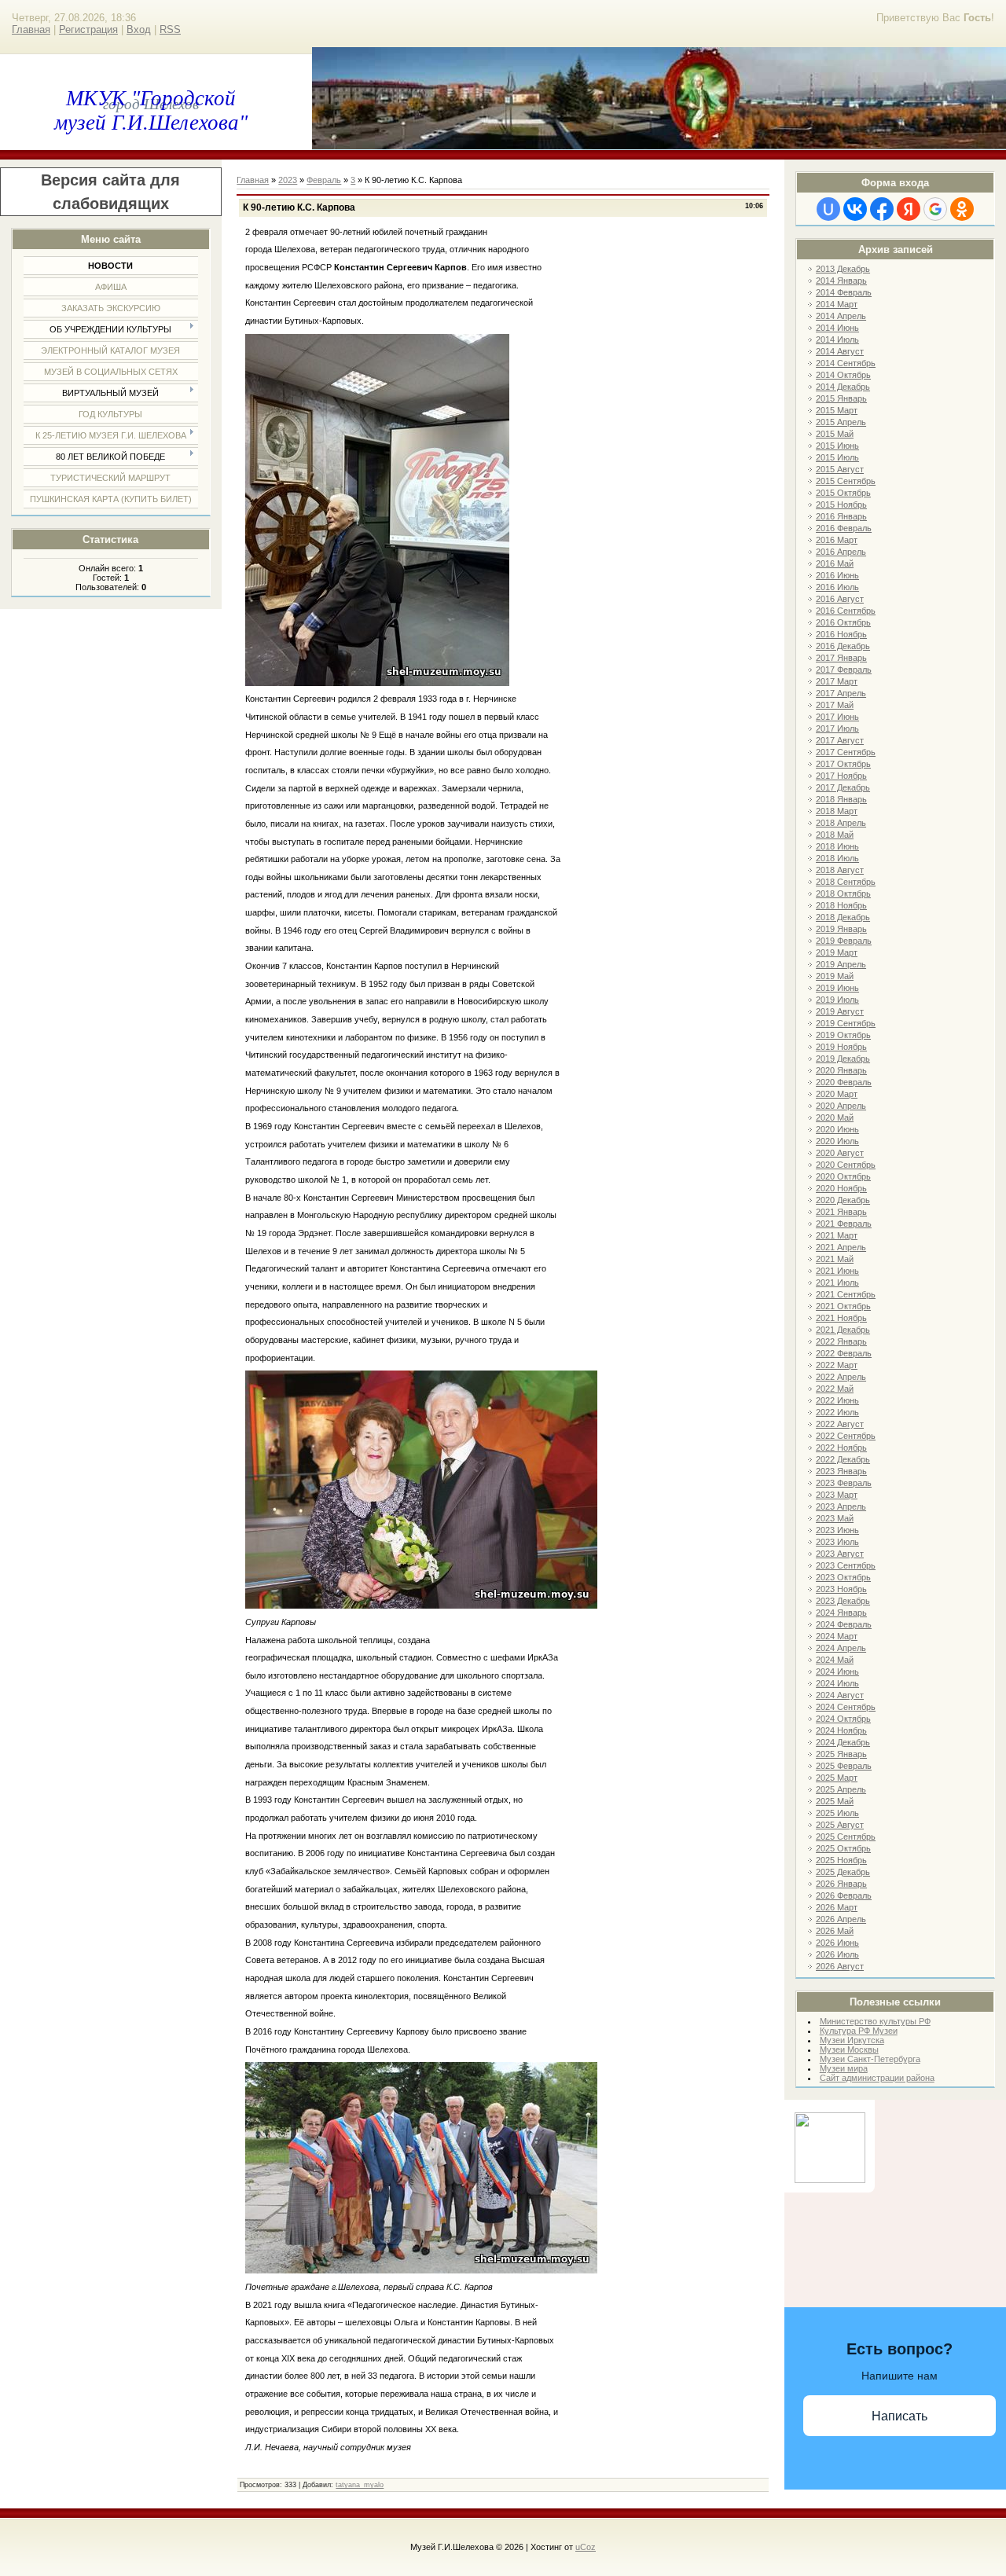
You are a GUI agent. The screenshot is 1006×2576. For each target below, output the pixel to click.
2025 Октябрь (843, 1848)
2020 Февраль (844, 1082)
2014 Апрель (841, 316)
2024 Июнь (837, 1671)
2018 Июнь (837, 846)
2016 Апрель (841, 552)
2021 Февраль (844, 1224)
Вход (139, 29)
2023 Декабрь (843, 1601)
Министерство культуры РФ (875, 2021)
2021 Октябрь (843, 1306)
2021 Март (837, 1235)
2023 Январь (841, 1471)
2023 (288, 180)
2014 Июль (837, 339)
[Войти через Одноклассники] (962, 209)
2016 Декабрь (843, 646)
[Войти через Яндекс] (909, 209)
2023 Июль (837, 1542)
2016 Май (835, 563)
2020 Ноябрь (841, 1188)
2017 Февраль (844, 670)
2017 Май (835, 705)
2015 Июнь (837, 446)
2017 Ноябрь (841, 776)
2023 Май (835, 1518)
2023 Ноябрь (841, 1589)
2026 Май (835, 1931)
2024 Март (837, 1636)
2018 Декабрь (843, 917)
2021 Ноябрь (841, 1318)
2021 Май (835, 1259)
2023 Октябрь (843, 1577)
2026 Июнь (837, 1943)
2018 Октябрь (843, 894)
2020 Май (835, 1117)
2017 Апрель (841, 693)
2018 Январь (841, 799)
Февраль (324, 180)
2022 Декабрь (843, 1459)
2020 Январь (841, 1070)
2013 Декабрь (843, 269)
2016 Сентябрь (846, 611)
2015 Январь (841, 398)
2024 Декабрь (843, 1742)
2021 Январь (841, 1212)
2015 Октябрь (843, 493)
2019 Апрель (841, 964)
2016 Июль (837, 587)
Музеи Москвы (849, 2049)
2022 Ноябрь (841, 1448)
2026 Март (837, 1907)
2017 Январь (841, 658)
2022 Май (835, 1389)
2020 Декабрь (843, 1200)
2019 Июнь (837, 988)
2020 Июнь (837, 1129)
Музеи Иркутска (852, 2040)
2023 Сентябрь (846, 1565)
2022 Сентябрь (846, 1436)
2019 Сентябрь (846, 1023)
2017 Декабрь (843, 787)
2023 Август (840, 1554)
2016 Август (840, 599)
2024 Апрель (841, 1648)
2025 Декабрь (843, 1872)
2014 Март (837, 304)
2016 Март (837, 540)
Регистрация (88, 29)
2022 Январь (841, 1341)
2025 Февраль (844, 1766)
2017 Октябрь (843, 764)
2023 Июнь (837, 1530)
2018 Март (837, 811)
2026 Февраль (844, 1895)
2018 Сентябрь (846, 882)
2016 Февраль (844, 528)
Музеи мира (844, 2068)
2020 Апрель (841, 1106)
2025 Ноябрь (841, 1860)
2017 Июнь (837, 717)
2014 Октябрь (843, 375)
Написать (900, 2416)
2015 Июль (837, 457)
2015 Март (837, 410)
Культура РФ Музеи (859, 2031)
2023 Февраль (844, 1483)
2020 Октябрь (843, 1176)
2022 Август (840, 1424)
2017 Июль (837, 728)
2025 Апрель (841, 1789)
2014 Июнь (837, 328)
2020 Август (840, 1153)
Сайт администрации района (877, 2078)
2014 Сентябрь (846, 363)
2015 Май (835, 434)
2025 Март (837, 1778)
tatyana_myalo (360, 2485)
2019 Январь (841, 929)
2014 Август (840, 351)
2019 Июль (837, 1000)
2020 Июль (837, 1141)
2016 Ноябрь (841, 634)
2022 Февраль (844, 1353)
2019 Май (835, 976)
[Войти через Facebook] (882, 209)
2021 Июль (837, 1282)
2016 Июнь (837, 575)
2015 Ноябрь (841, 505)
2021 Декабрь (843, 1330)
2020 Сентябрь (846, 1165)
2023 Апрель (841, 1506)
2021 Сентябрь (846, 1294)
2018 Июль (837, 858)
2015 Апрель (841, 422)
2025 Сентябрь (846, 1837)
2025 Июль (837, 1813)
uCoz (586, 2547)
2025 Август (840, 1825)
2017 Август (840, 740)
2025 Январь (841, 1754)
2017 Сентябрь (846, 752)
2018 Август (840, 870)
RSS (170, 29)
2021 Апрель (841, 1247)
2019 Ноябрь (841, 1047)
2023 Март (837, 1495)
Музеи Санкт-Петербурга (870, 2059)
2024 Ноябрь (841, 1730)
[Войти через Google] (935, 209)
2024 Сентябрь (846, 1707)
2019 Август (840, 1011)
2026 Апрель (841, 1919)
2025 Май (835, 1801)
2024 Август (840, 1695)
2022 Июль (837, 1412)
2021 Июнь (837, 1271)
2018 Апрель (841, 823)
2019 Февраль (844, 941)
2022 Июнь (837, 1400)
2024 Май (835, 1660)
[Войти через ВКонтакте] (855, 209)
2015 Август (840, 469)
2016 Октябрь (843, 622)
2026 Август (840, 1966)
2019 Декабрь (843, 1059)
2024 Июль (837, 1683)
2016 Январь (841, 516)
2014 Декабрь (843, 387)
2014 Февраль (844, 292)
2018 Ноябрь (841, 905)
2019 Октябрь (843, 1035)
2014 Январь (841, 281)
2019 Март (837, 952)
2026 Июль (837, 1954)
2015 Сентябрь (846, 481)
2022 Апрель (841, 1377)
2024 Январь (841, 1613)
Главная (31, 29)
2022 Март (837, 1365)
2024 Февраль (844, 1624)
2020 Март (837, 1094)
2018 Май (835, 835)
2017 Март (837, 681)
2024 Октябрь (843, 1719)
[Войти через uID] (828, 209)
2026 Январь (841, 1884)
